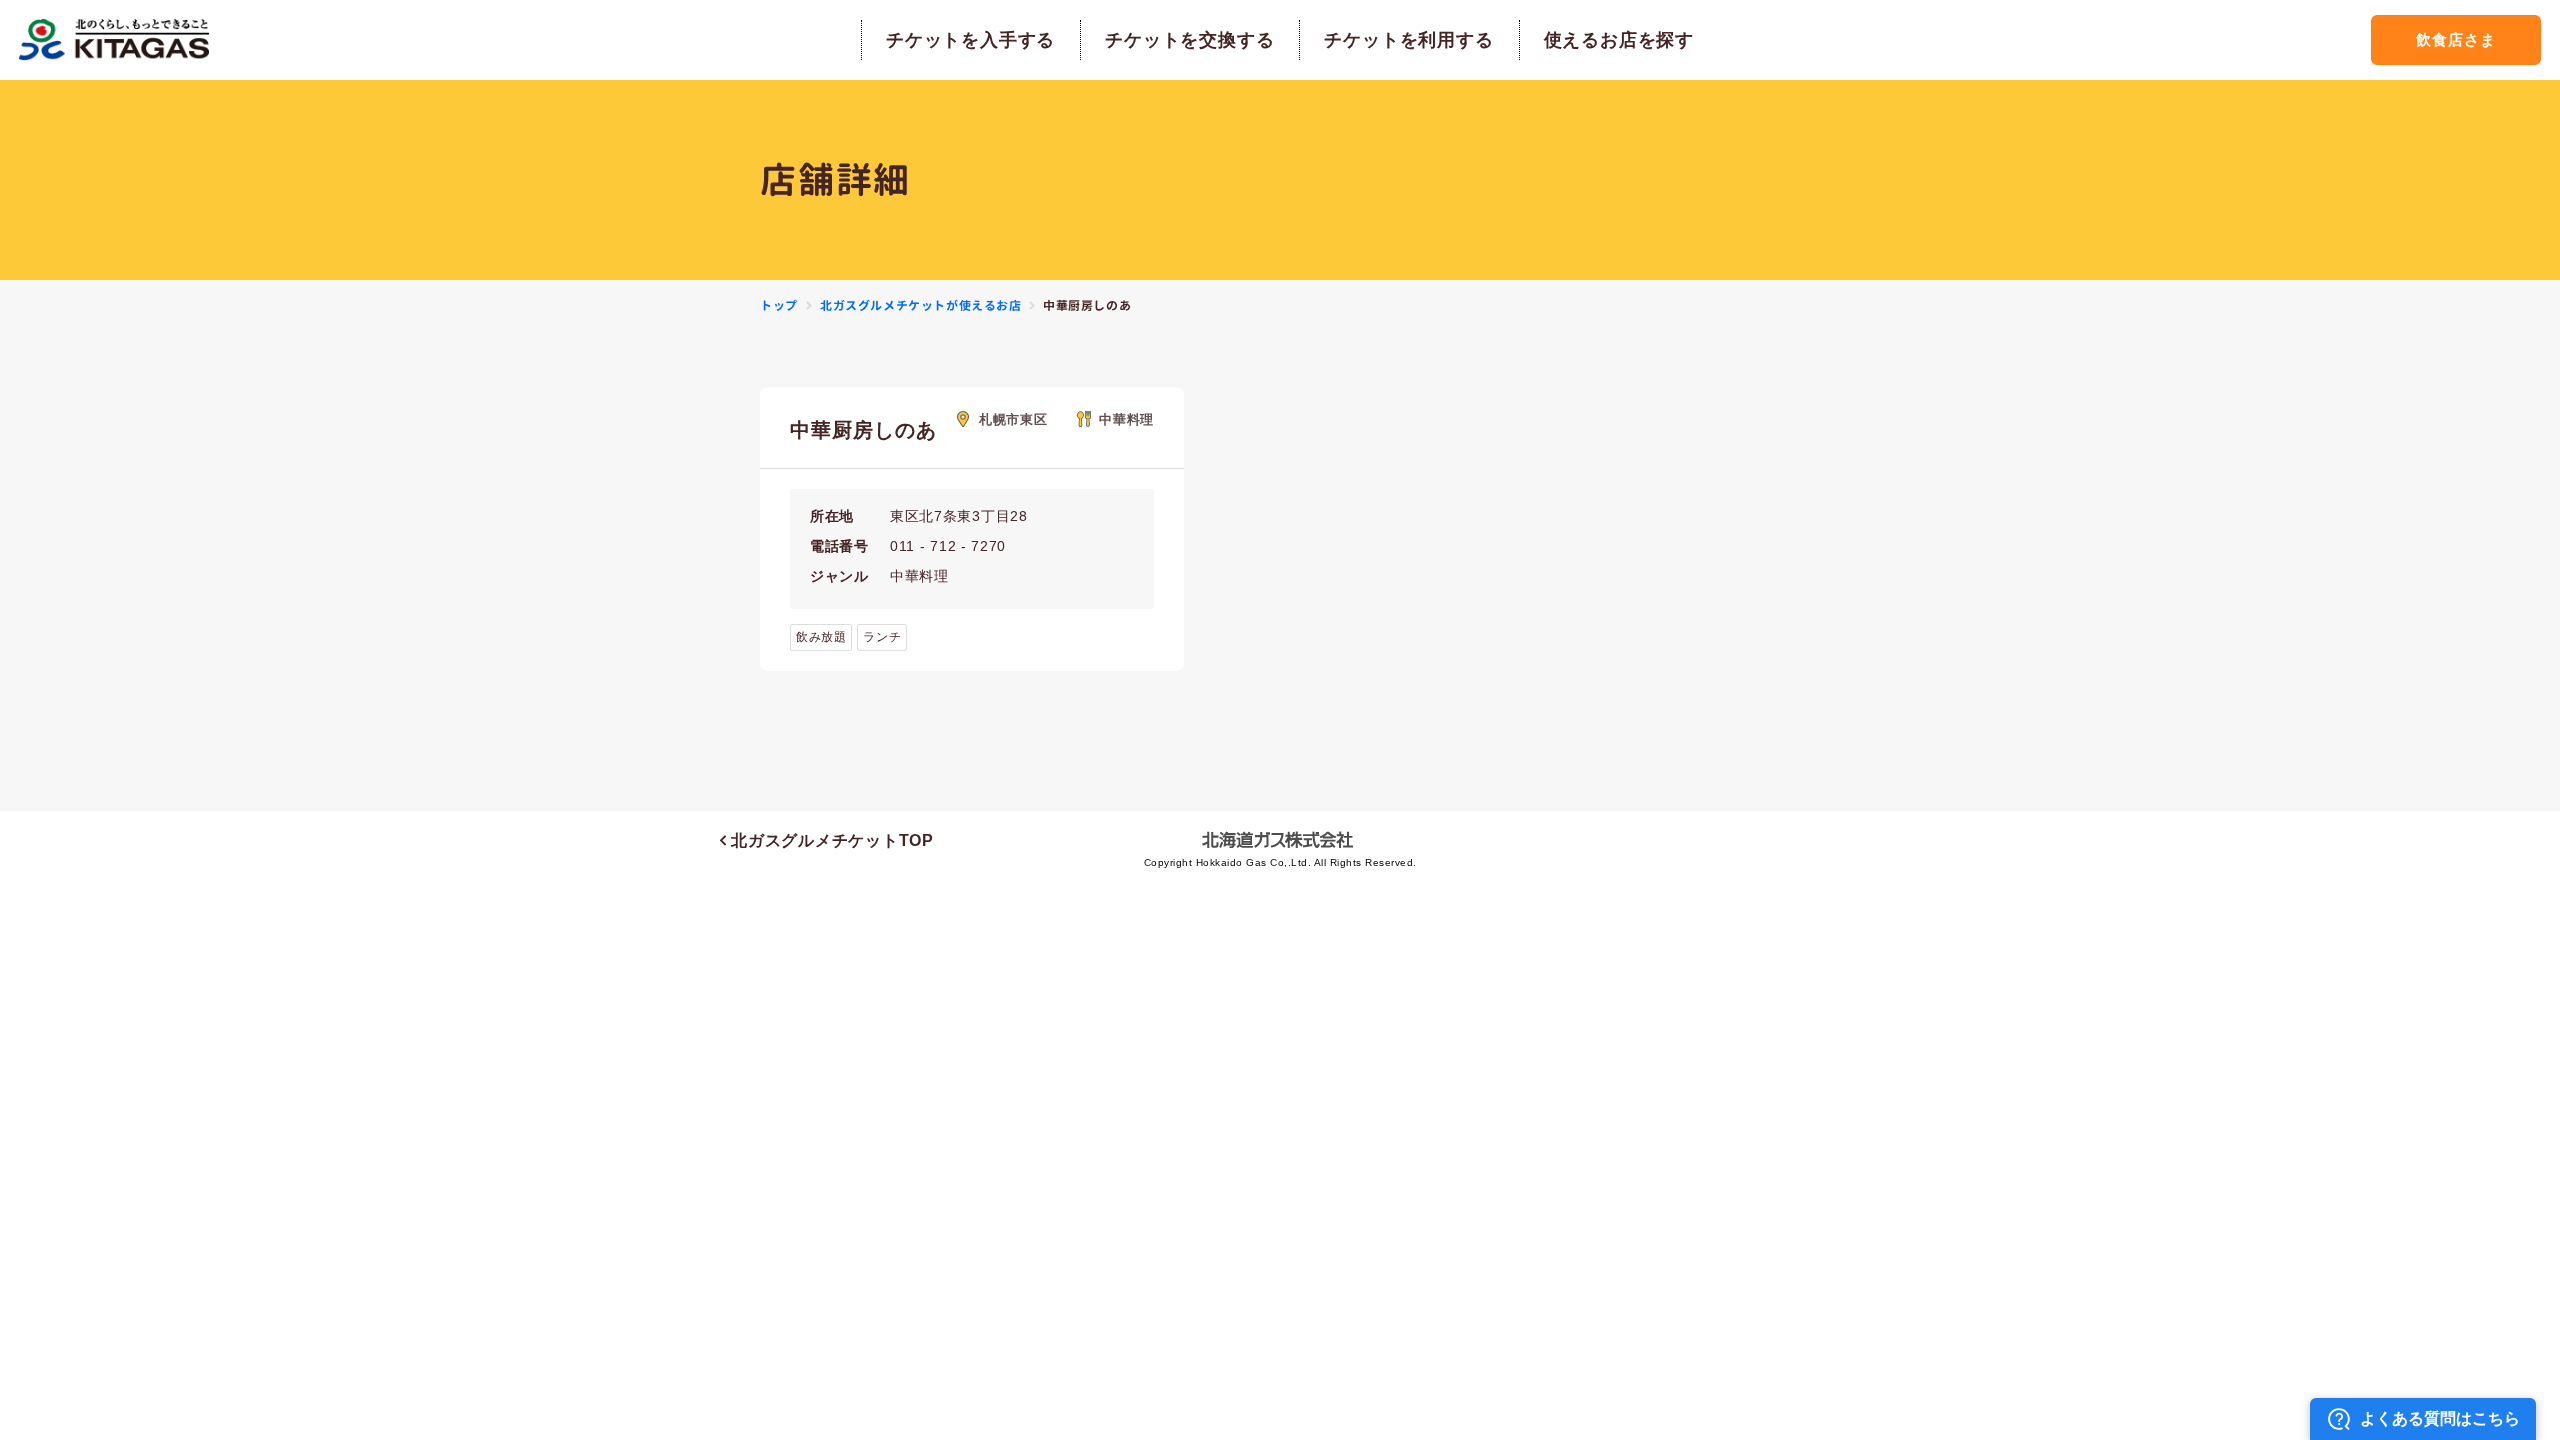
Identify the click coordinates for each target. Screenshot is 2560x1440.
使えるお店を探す (1619, 40)
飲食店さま (2455, 39)
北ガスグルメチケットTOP (830, 840)
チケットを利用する (1408, 40)
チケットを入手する (970, 40)
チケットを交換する (1189, 40)
